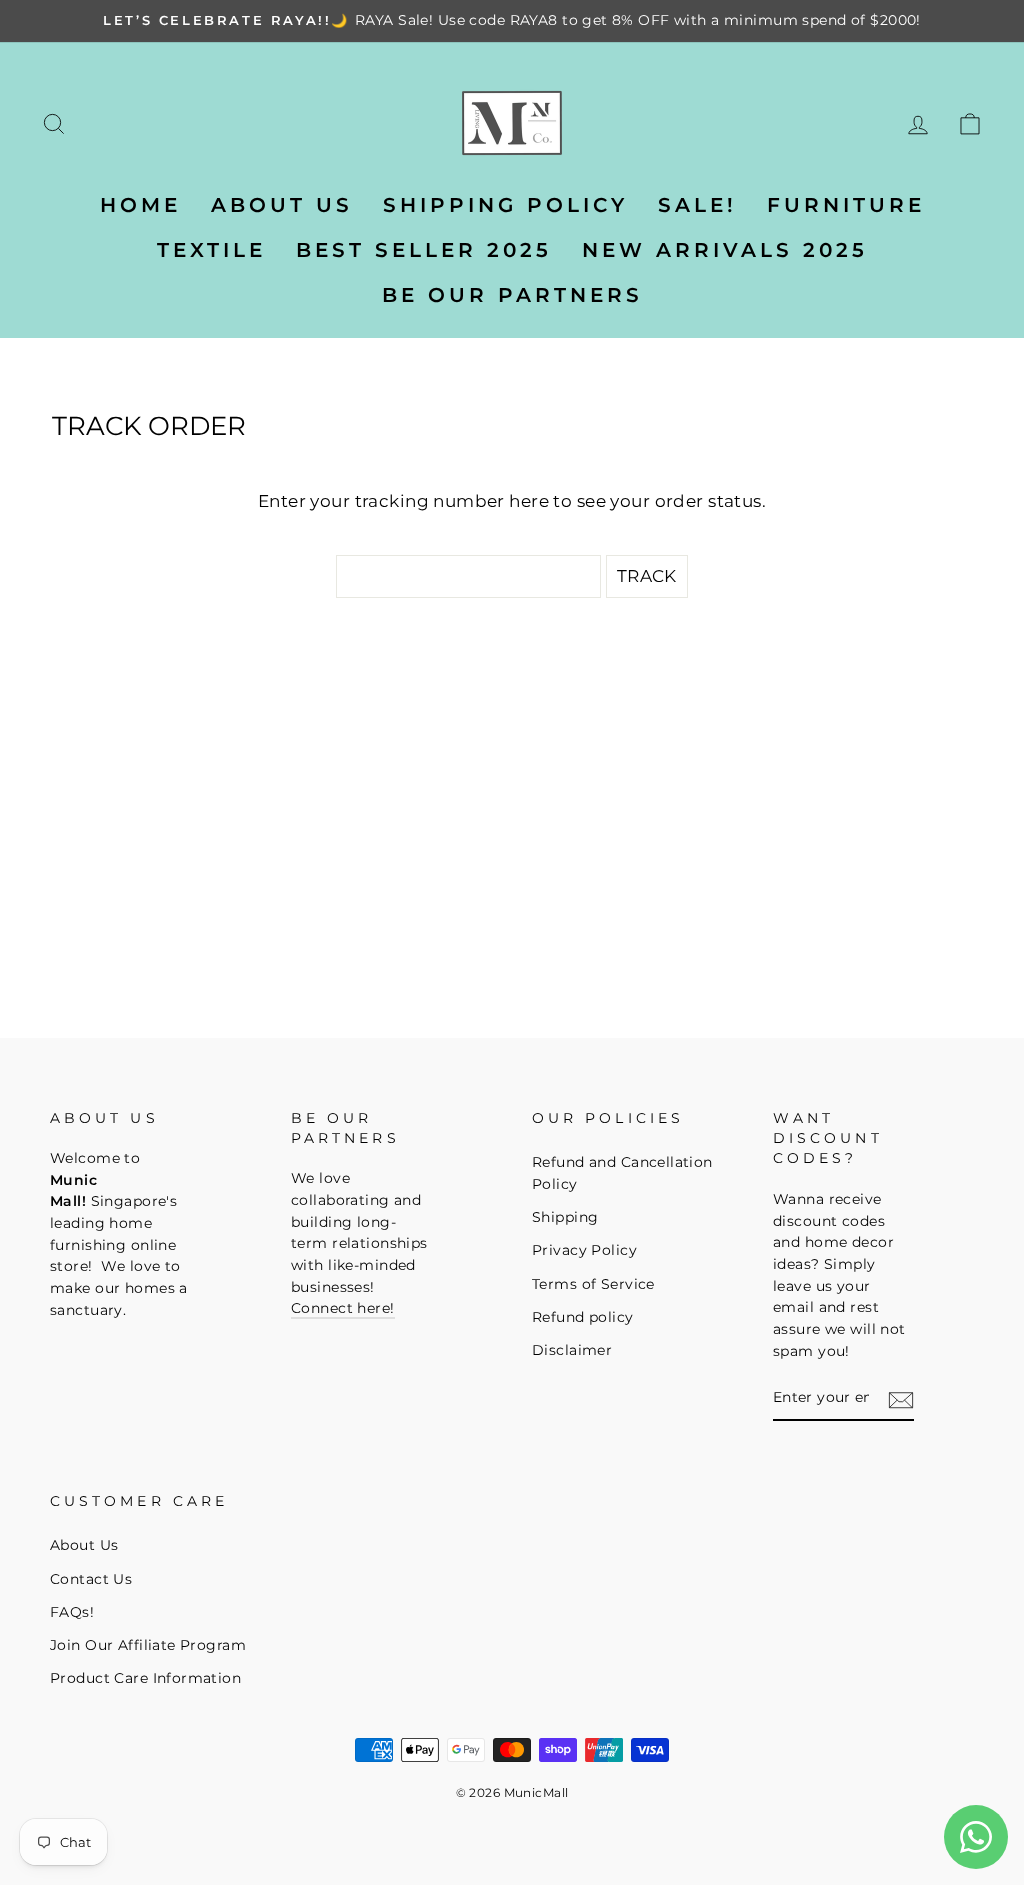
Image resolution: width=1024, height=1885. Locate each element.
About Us (84, 1545)
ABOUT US (282, 205)
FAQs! (72, 1612)
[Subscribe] (901, 1399)
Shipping (565, 1217)
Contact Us (91, 1579)
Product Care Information (145, 1678)
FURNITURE (846, 205)
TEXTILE (211, 250)
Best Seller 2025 (424, 250)
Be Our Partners (512, 295)
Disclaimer (572, 1350)
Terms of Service (593, 1284)
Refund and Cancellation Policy (622, 1173)
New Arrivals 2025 (725, 250)
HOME (140, 205)
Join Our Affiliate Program (148, 1645)
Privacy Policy (584, 1250)
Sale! (697, 205)
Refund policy (583, 1317)
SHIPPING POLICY (505, 205)
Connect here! (343, 1308)
